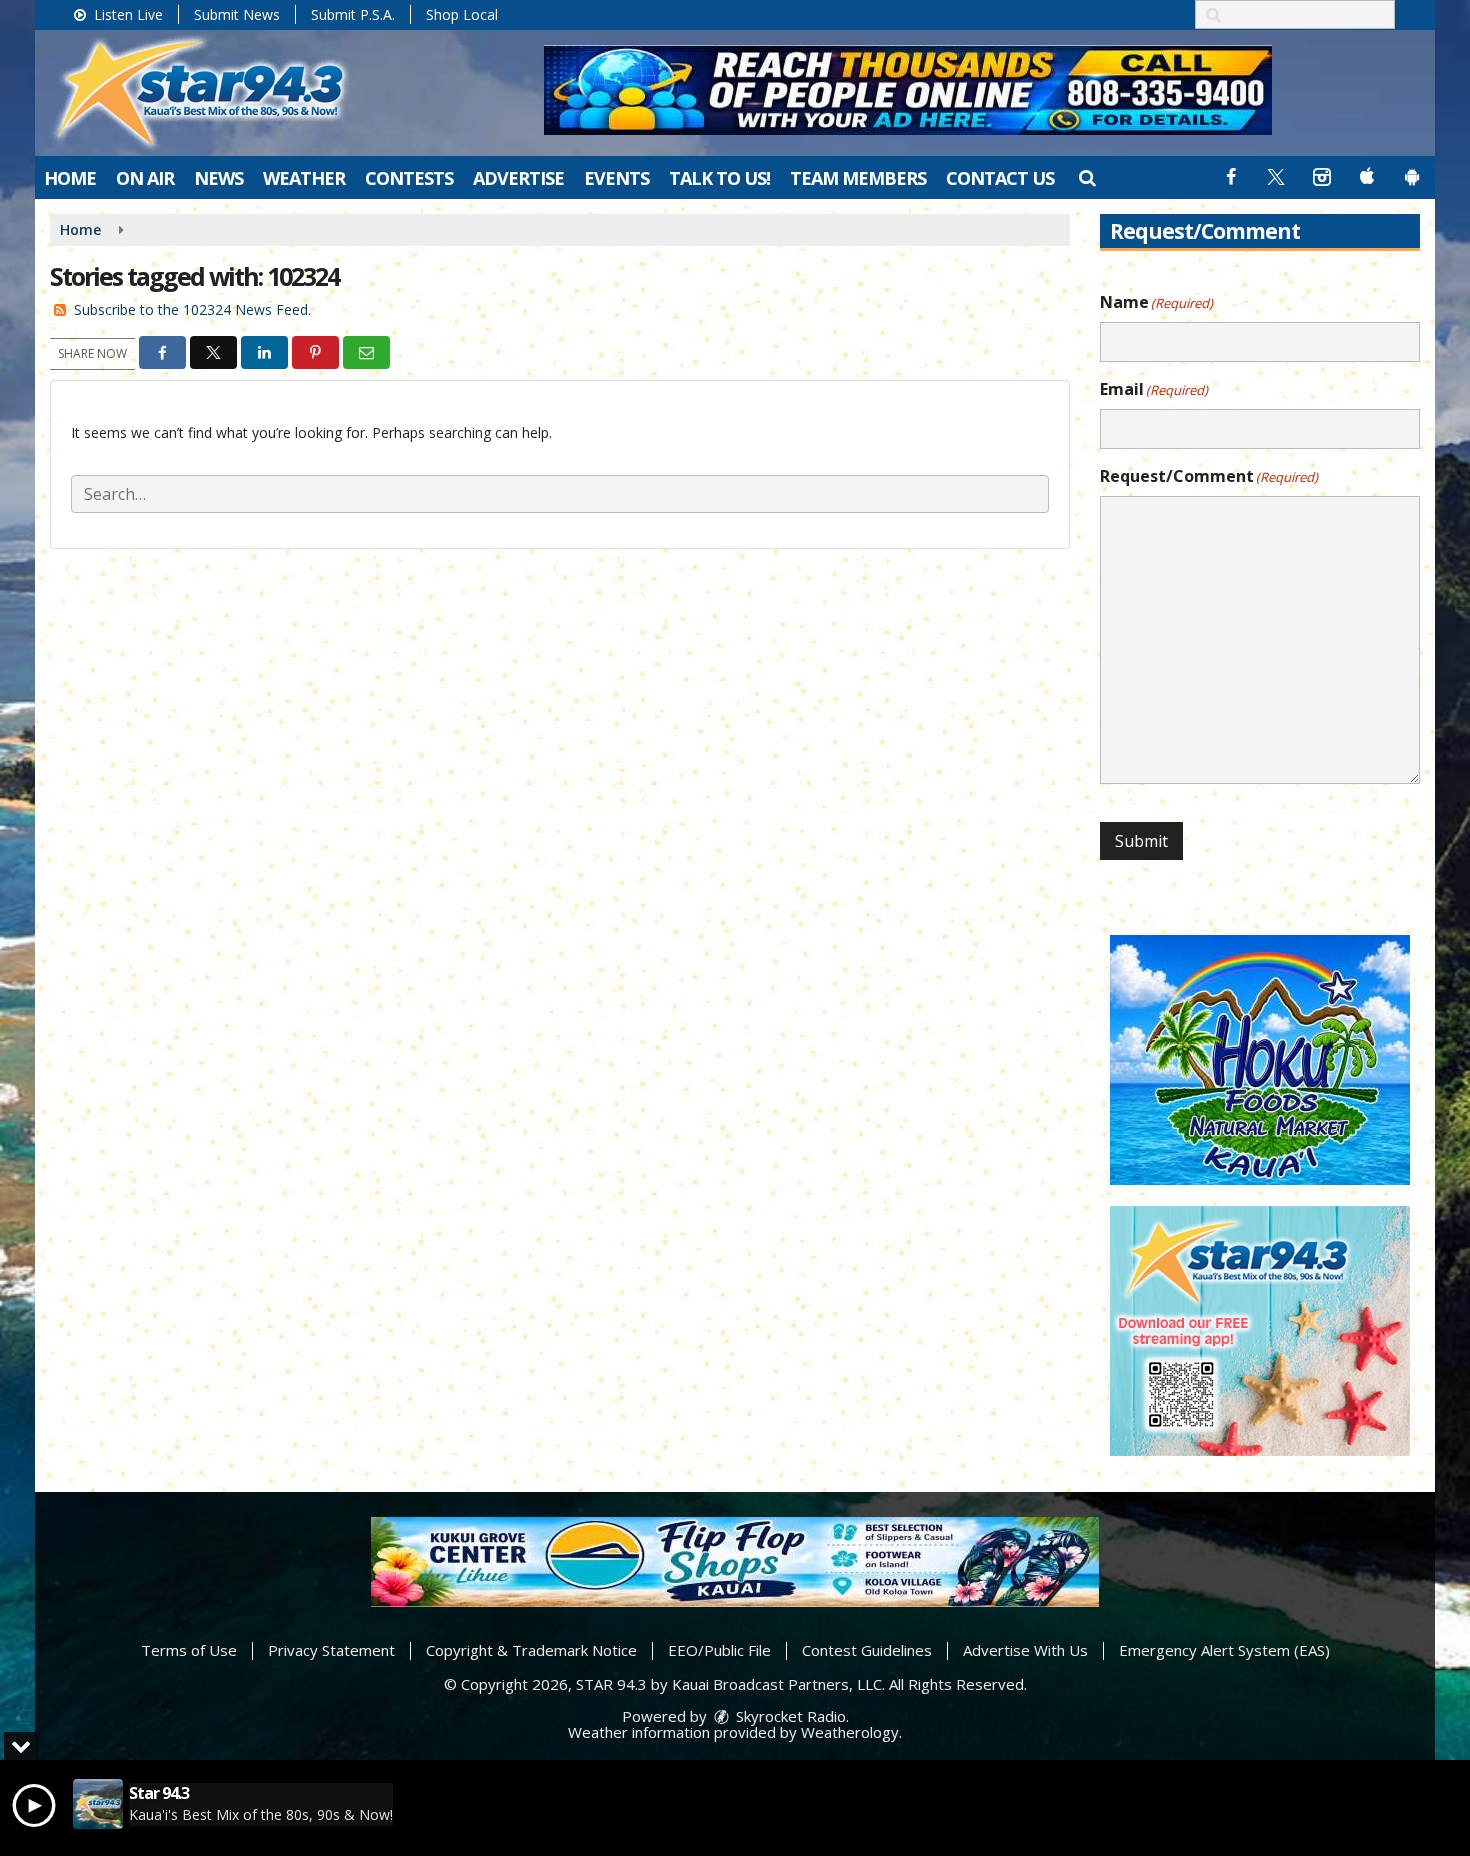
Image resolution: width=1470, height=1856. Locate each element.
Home (70, 178)
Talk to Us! (719, 178)
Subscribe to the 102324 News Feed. (192, 309)
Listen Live (126, 14)
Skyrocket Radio (789, 1716)
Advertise (518, 178)
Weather (304, 178)
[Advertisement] (908, 90)
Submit (1141, 841)
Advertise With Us (1025, 1650)
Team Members (858, 178)
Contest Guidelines (867, 1650)
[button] (1086, 177)
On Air (145, 178)
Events (616, 178)
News (218, 178)
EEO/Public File (719, 1650)
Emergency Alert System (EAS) (1224, 1650)
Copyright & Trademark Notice (531, 1650)
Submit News (237, 14)
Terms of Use (189, 1650)
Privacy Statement (331, 1650)
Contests (409, 178)
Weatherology (850, 1732)
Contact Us (1000, 178)
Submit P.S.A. (353, 14)
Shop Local (462, 14)
